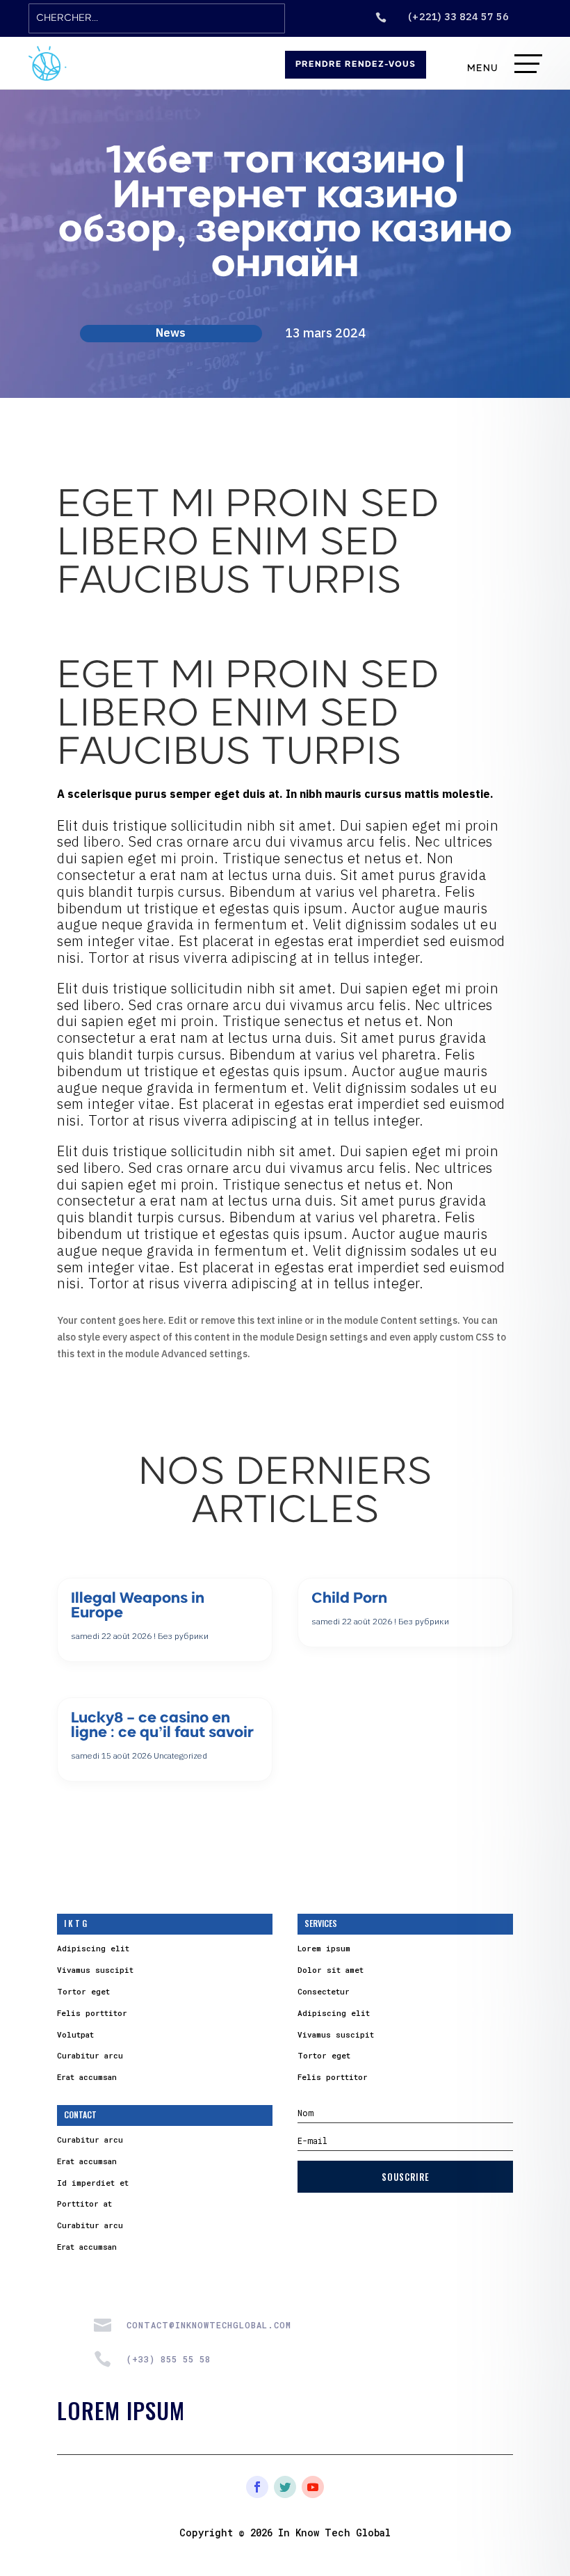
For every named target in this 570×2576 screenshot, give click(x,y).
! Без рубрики (181, 1636)
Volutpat (75, 2034)
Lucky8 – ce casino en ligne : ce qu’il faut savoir (162, 1726)
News (171, 333)
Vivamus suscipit (95, 1970)
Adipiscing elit (93, 1948)
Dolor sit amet (331, 1970)
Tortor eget (83, 1991)
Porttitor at (84, 2203)
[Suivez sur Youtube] (313, 2487)
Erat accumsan (87, 2077)
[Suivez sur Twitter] (285, 2487)
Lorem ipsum (324, 1948)
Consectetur (324, 1991)
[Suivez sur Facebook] (257, 2487)
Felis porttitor (92, 2013)
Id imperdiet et (93, 2183)
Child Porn (349, 1599)
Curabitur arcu (90, 2055)
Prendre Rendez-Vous (356, 65)
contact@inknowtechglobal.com (209, 2325)
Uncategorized (180, 1755)
